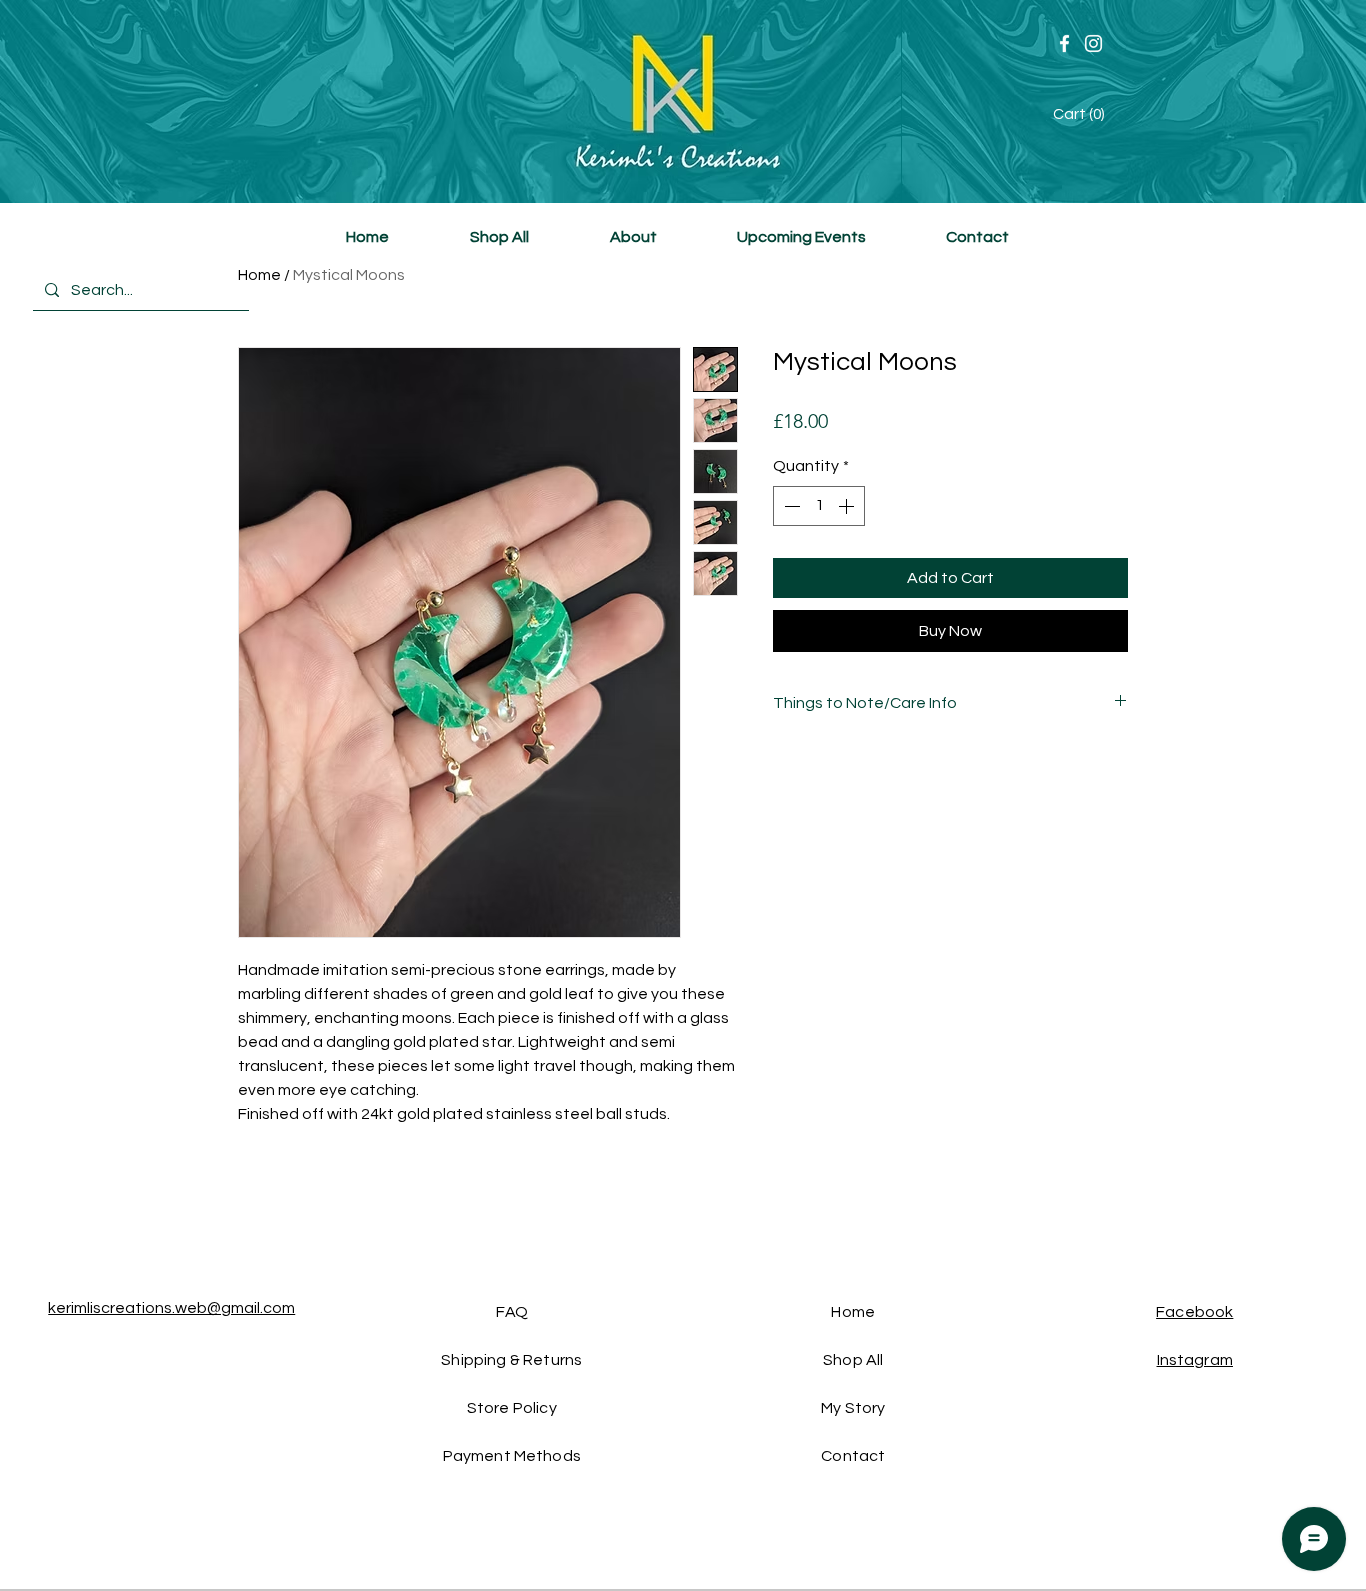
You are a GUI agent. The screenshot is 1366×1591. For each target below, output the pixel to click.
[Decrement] (790, 506)
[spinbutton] (819, 506)
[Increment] (848, 506)
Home (259, 275)
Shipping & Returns (511, 1360)
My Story (853, 1408)
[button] (1082, 114)
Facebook (1194, 1312)
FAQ (512, 1312)
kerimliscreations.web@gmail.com (171, 1308)
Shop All (853, 1360)
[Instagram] (1093, 43)
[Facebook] (1064, 43)
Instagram (1195, 1360)
